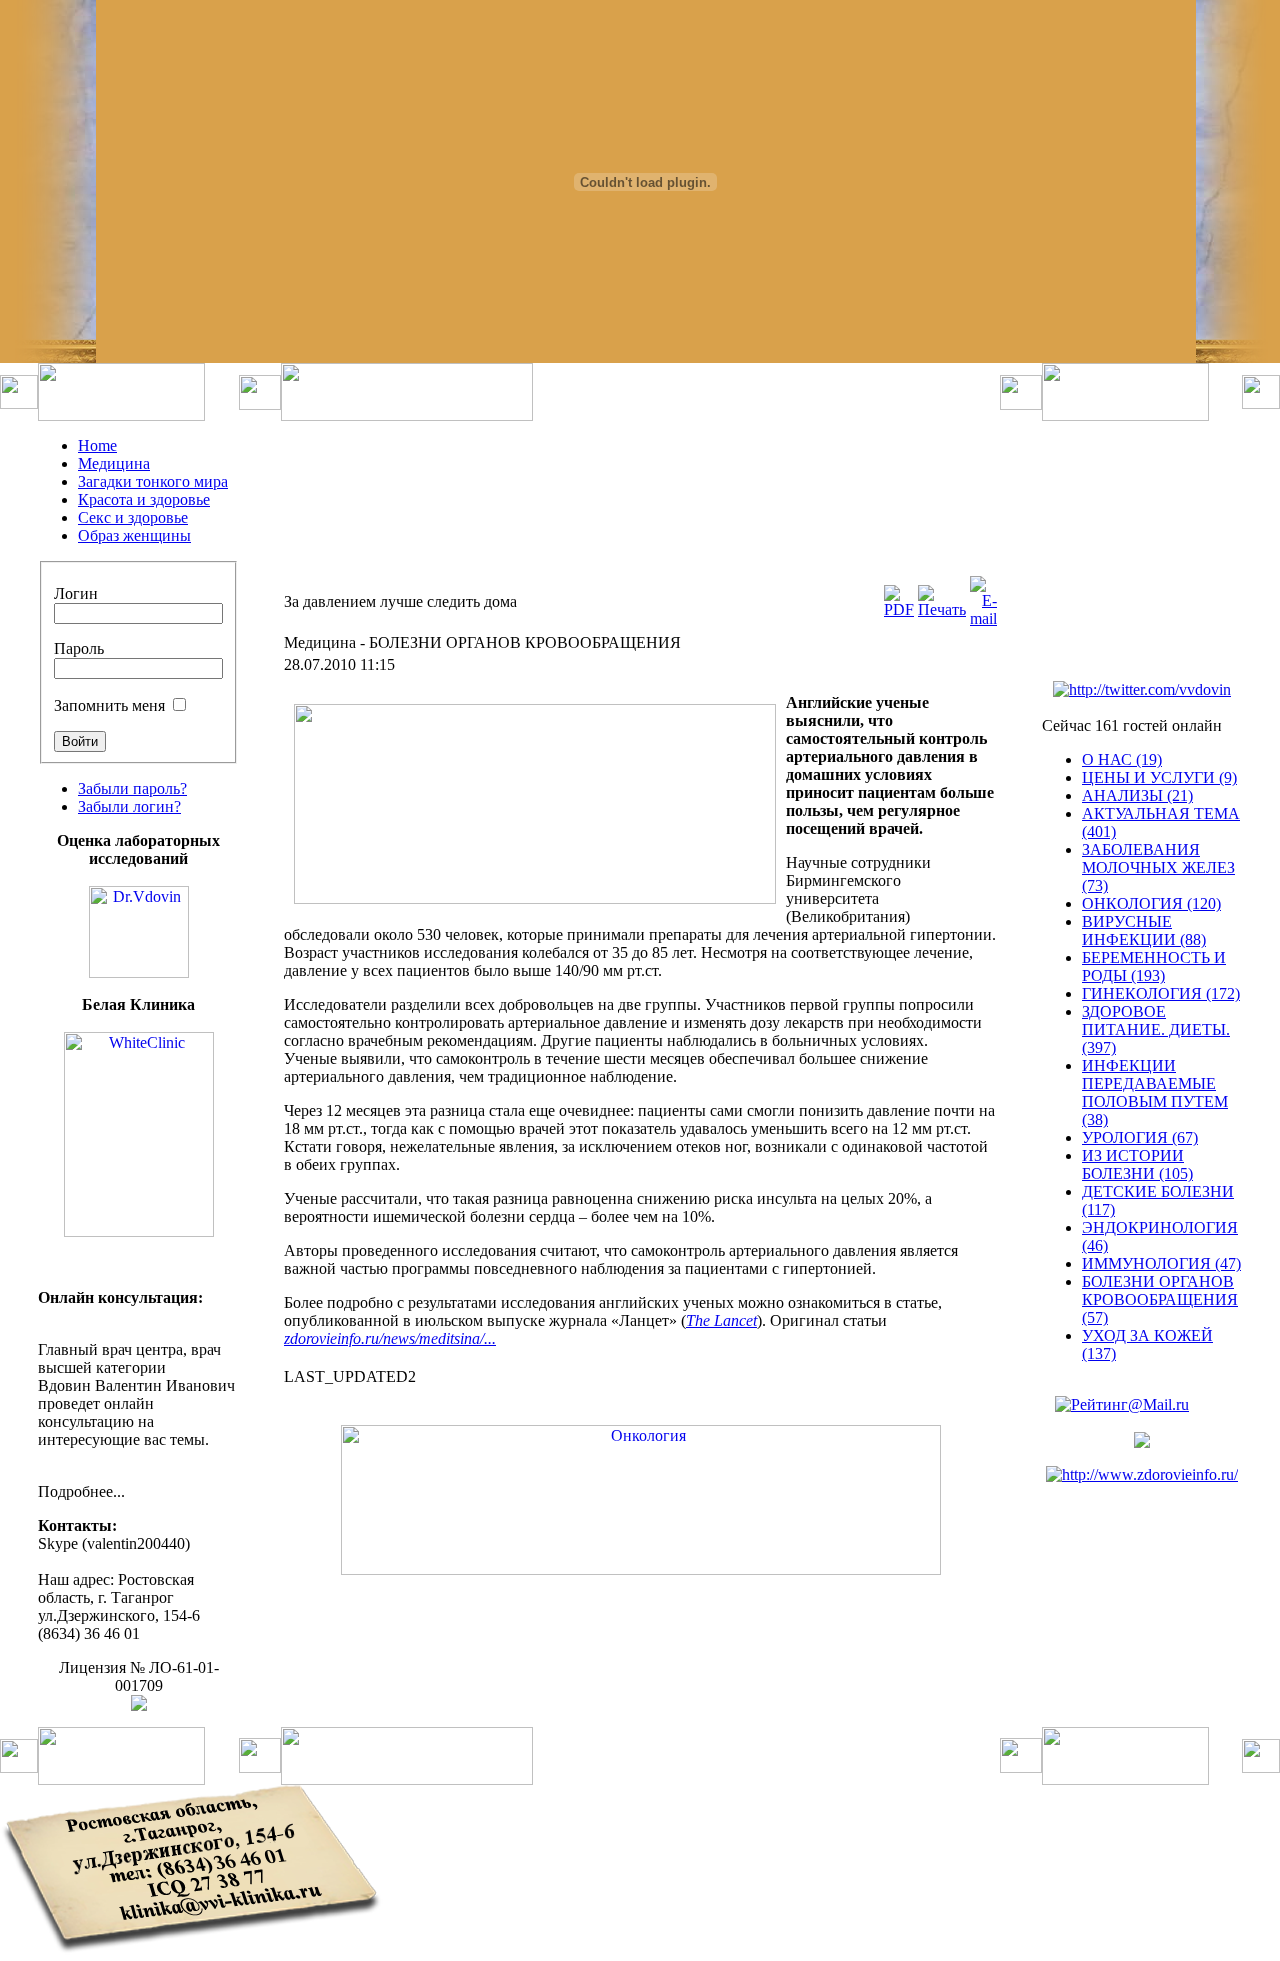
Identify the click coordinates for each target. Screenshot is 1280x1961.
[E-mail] (983, 618)
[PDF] (899, 609)
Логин (76, 593)
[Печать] (942, 609)
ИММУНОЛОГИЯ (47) (1161, 1263)
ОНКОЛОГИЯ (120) (1151, 903)
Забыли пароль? (132, 788)
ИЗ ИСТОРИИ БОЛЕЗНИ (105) (1137, 1164)
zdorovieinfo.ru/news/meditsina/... (390, 1338)
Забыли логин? (129, 806)
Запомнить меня (109, 705)
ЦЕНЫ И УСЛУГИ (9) (1159, 777)
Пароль (79, 648)
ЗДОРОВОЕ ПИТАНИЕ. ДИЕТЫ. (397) (1156, 1029)
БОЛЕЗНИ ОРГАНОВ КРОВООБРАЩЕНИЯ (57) (1160, 1299)
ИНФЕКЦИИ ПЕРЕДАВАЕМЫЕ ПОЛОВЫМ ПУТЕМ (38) (1155, 1092)
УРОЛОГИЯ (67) (1140, 1137)
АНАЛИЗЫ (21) (1137, 795)
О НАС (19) (1122, 759)
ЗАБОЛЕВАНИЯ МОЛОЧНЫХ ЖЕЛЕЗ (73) (1158, 867)
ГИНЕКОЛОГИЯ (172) (1161, 993)
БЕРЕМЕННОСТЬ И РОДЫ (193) (1154, 966)
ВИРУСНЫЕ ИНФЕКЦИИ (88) (1144, 930)
